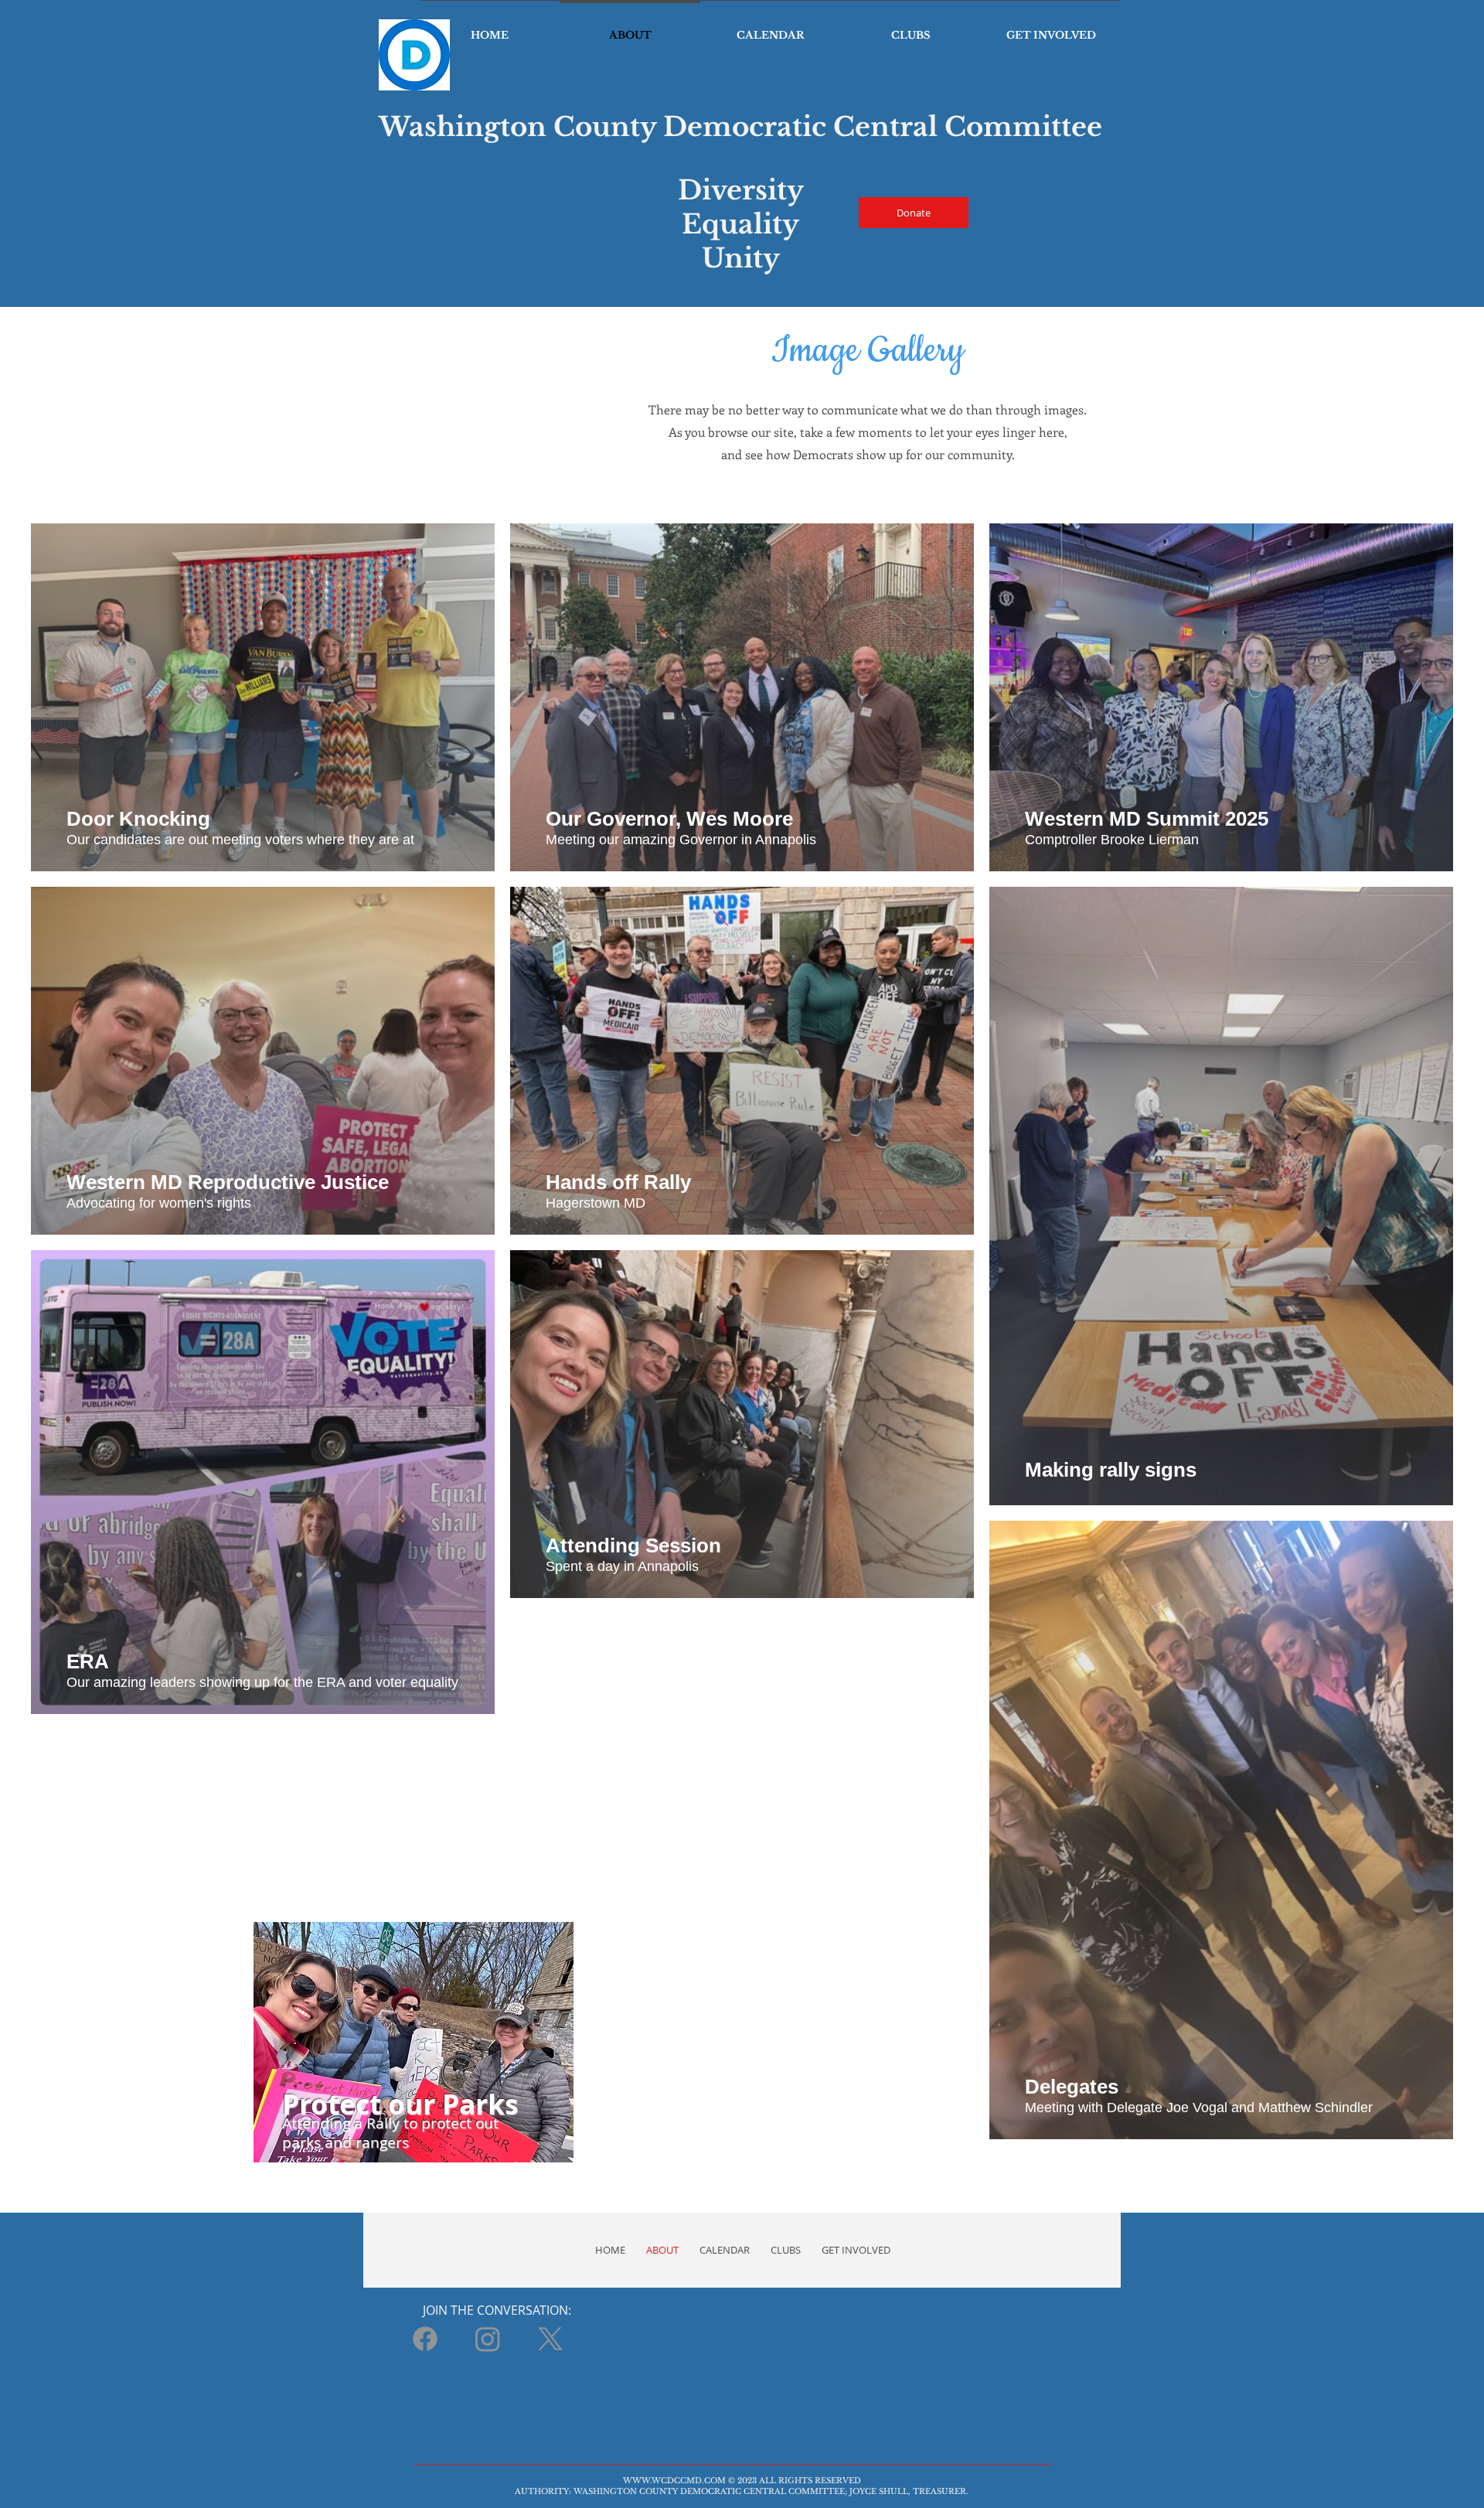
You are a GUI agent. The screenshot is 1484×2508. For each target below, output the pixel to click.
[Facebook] (425, 2339)
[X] (550, 2339)
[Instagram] (488, 2339)
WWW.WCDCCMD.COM (674, 2481)
